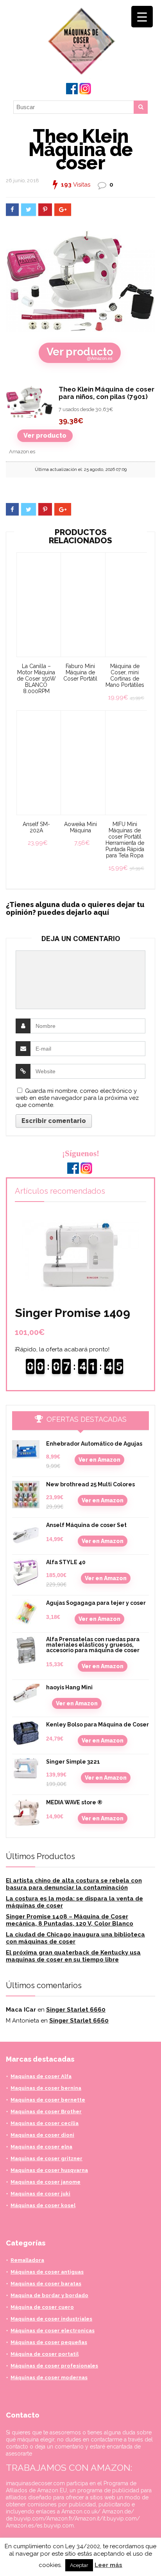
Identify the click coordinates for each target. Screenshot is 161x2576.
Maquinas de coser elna (41, 2147)
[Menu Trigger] (142, 17)
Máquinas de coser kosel (43, 2205)
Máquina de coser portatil (45, 2354)
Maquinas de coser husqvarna (49, 2170)
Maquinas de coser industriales (51, 2319)
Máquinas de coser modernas (49, 2378)
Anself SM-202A (36, 827)
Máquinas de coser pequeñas (49, 2342)
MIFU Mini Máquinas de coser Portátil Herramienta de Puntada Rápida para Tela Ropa (125, 840)
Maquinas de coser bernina (46, 2088)
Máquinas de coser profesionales (54, 2366)
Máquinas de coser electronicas (53, 2331)
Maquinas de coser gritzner (47, 2158)
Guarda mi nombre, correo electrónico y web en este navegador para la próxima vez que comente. (77, 1098)
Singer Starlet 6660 (76, 2010)
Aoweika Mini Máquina (80, 827)
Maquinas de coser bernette (48, 2100)
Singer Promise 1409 (72, 1313)
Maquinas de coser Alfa (41, 2076)
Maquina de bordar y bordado (49, 2295)
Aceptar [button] (79, 2565)
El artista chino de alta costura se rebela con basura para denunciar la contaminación (74, 1884)
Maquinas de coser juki (40, 2194)
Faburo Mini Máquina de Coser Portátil (80, 672)
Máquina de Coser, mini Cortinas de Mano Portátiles (125, 675)
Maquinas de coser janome (46, 2182)
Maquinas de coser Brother (46, 2112)
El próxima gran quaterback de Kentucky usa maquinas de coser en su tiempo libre (73, 1956)
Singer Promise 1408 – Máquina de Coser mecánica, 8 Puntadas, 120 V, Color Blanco (70, 1920)
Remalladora (27, 2260)
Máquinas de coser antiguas (47, 2272)
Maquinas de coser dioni (42, 2135)
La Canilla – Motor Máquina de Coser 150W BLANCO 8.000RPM (36, 679)
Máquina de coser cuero (42, 2307)
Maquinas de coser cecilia (45, 2123)
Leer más (108, 2565)
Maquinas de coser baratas (46, 2284)
